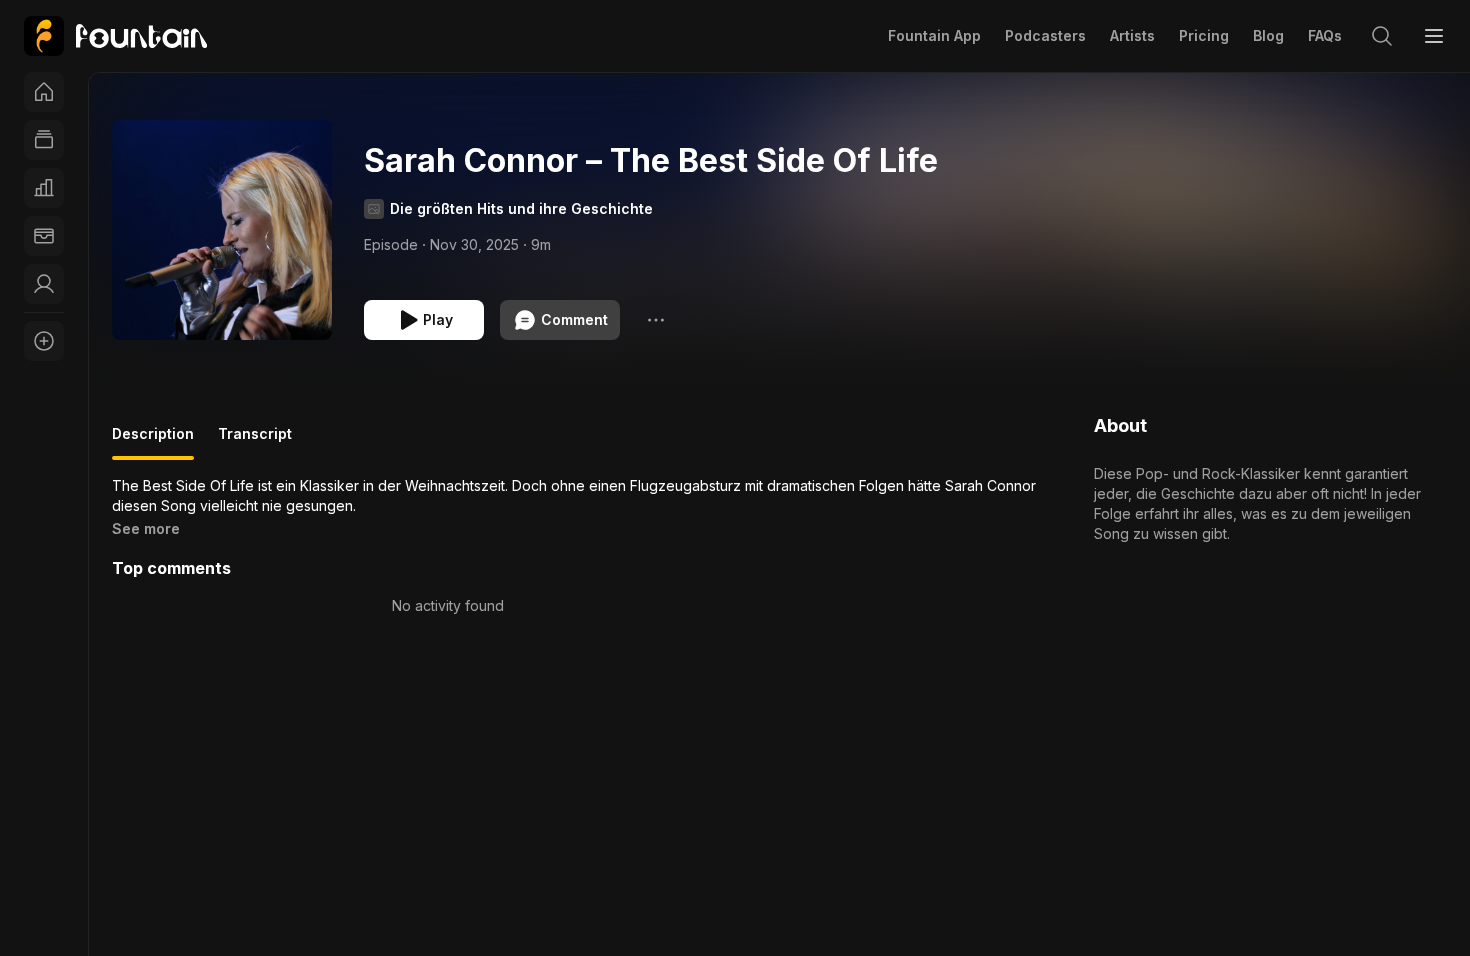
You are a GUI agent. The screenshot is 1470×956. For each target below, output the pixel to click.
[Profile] (44, 284)
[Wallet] (44, 236)
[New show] (44, 341)
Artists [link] (1132, 35)
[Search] (1382, 36)
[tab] (153, 442)
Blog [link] (1268, 35)
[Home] (44, 92)
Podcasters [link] (1045, 35)
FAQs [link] (1325, 35)
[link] (115, 36)
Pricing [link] (1204, 35)
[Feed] (44, 140)
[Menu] (1434, 36)
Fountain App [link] (934, 35)
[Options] (656, 320)
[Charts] (44, 188)
